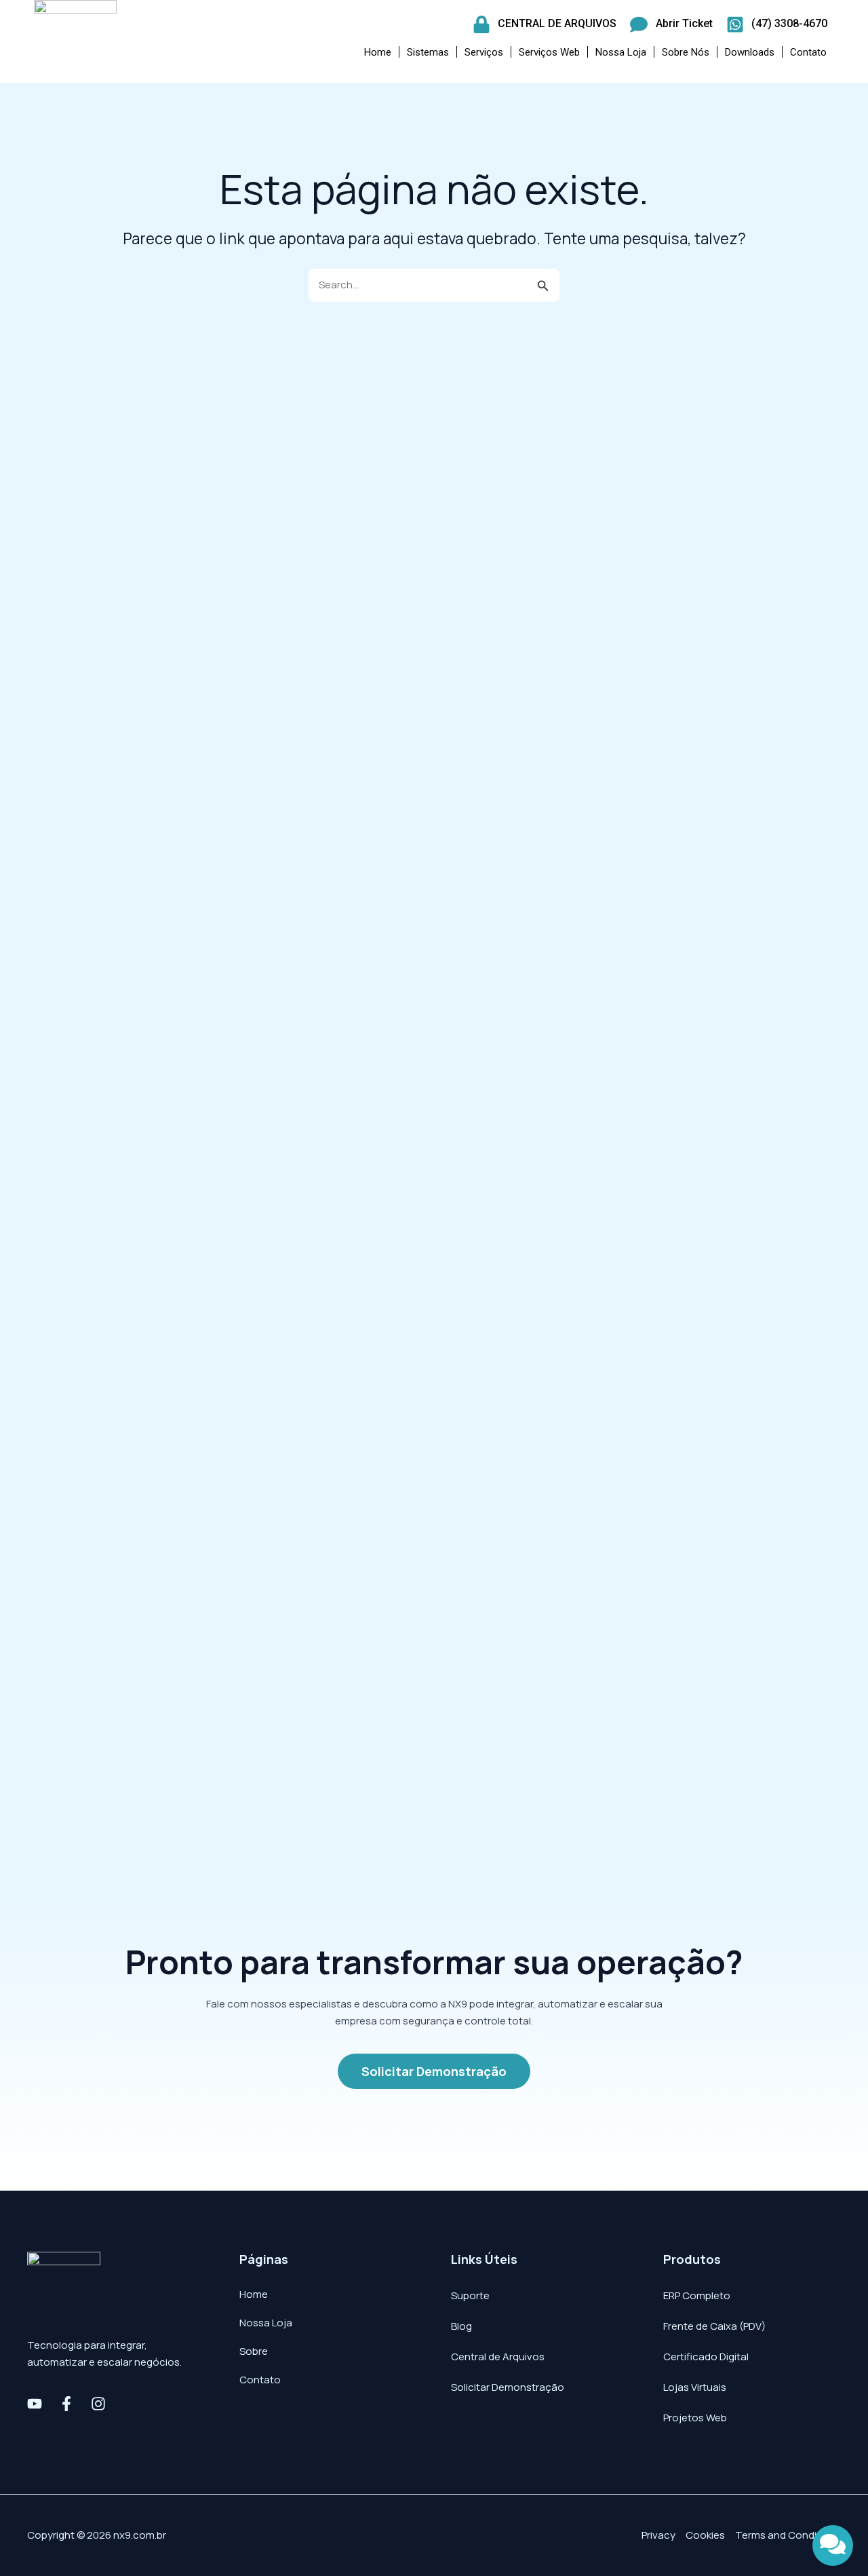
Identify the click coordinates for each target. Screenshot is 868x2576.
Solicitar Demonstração (508, 2387)
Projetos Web (695, 2418)
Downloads (750, 52)
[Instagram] (98, 2404)
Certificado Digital (706, 2357)
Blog (461, 2326)
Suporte (470, 2295)
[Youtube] (35, 2404)
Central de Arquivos (498, 2357)
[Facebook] (66, 2404)
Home (378, 52)
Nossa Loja (621, 52)
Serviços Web (549, 52)
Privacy (658, 2535)
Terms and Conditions (788, 2535)
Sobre (254, 2351)
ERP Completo (697, 2295)
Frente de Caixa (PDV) (714, 2326)
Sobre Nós (686, 52)
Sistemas (428, 52)
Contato (808, 52)
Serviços (484, 52)
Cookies (705, 2535)
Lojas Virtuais (695, 2387)
